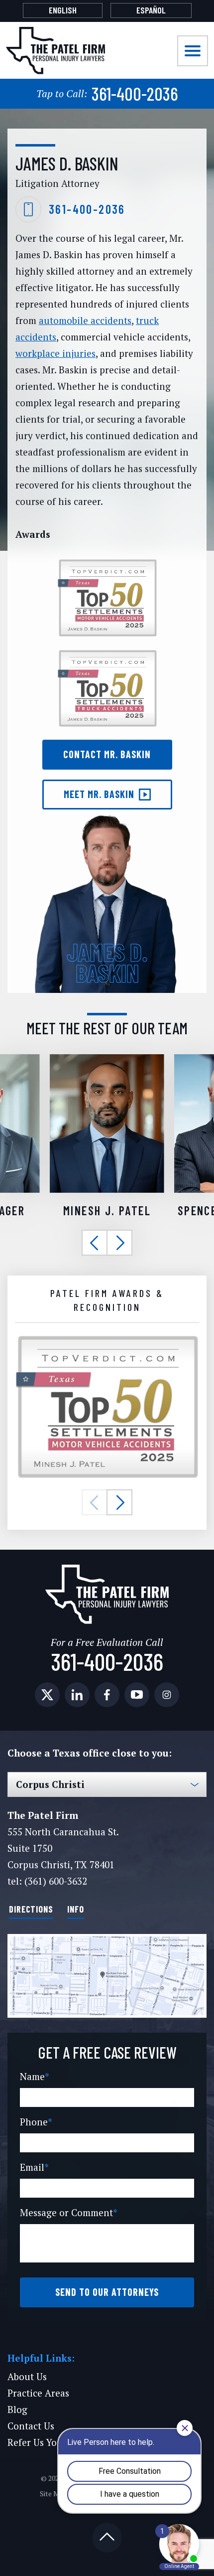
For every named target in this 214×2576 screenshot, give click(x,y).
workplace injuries (55, 353)
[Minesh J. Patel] (107, 1060)
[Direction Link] (107, 1976)
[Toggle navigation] (193, 51)
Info (76, 1909)
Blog (17, 2409)
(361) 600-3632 (56, 1881)
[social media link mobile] (47, 1695)
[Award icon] (107, 1340)
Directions (31, 1909)
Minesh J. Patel (107, 1210)
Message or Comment (69, 2212)
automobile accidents (85, 320)
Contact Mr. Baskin (107, 754)
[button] (95, 1243)
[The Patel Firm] (55, 51)
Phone (36, 2122)
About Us (27, 2376)
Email (34, 2167)
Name (35, 2076)
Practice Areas (38, 2393)
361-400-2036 (107, 93)
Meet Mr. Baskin (99, 794)
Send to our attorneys (107, 2292)
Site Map (54, 2494)
